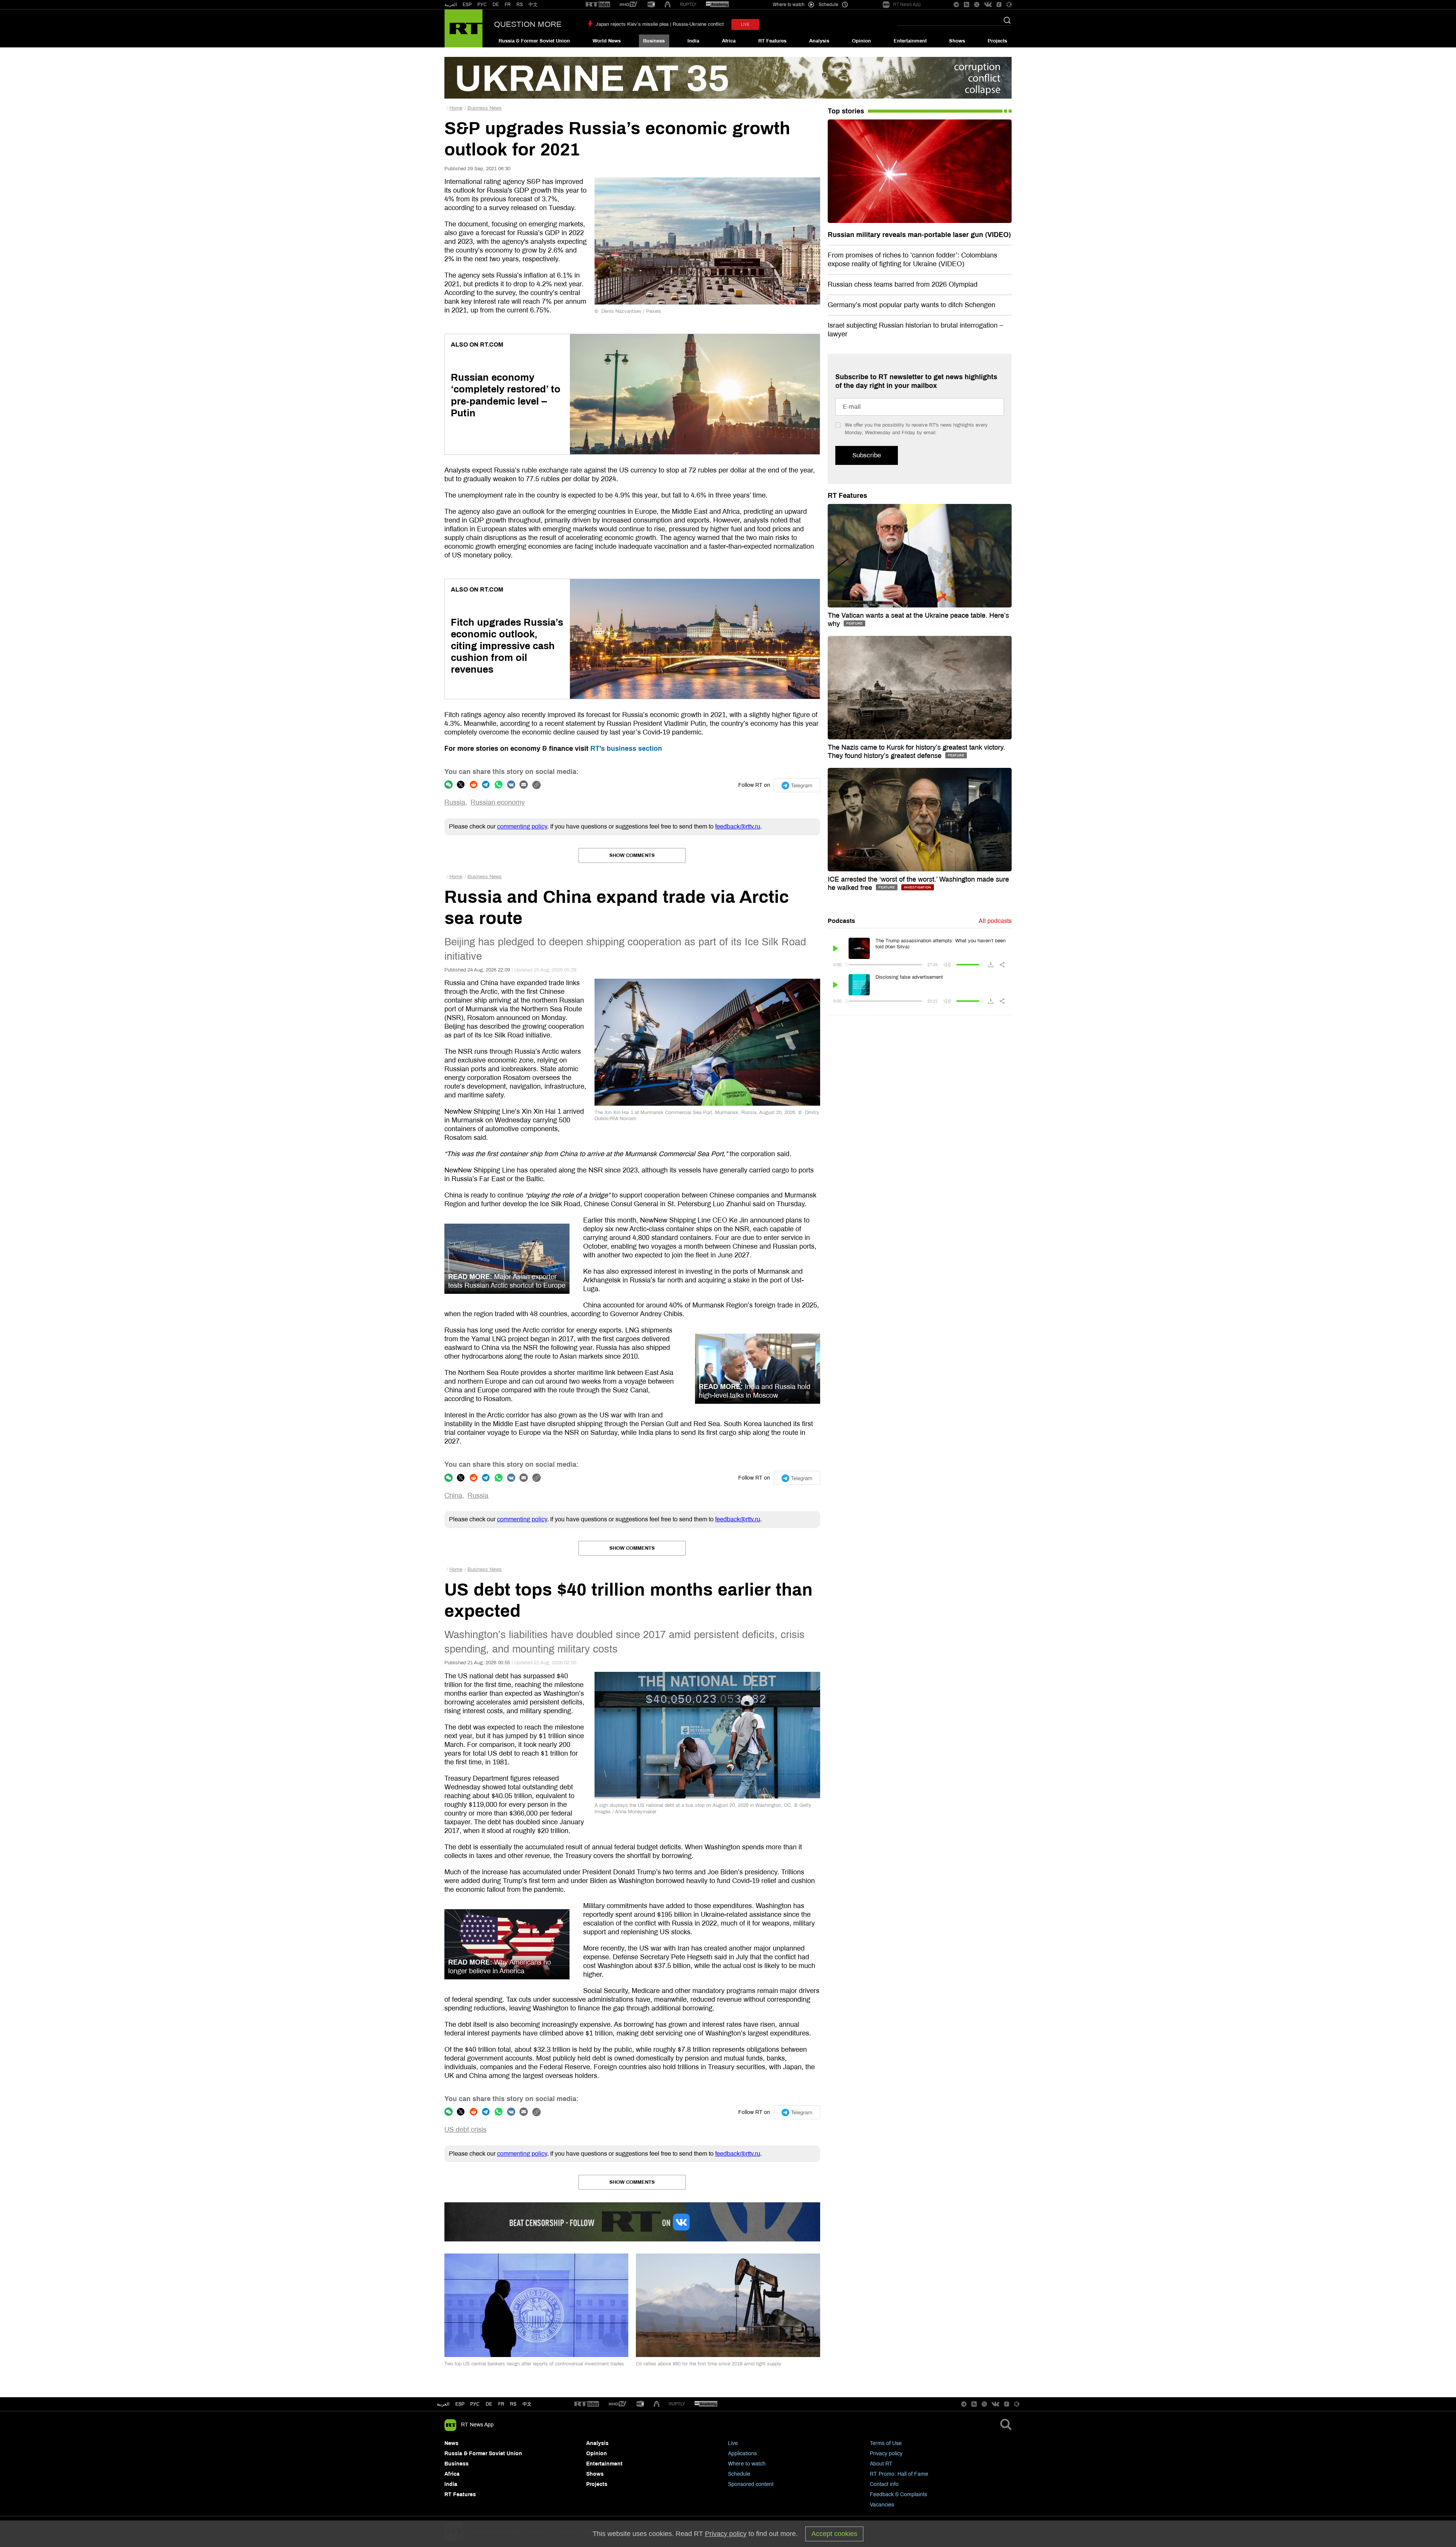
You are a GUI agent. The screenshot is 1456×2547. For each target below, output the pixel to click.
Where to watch (747, 2464)
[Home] (464, 28)
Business (654, 41)
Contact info (884, 2484)
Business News (485, 108)
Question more (528, 24)
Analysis (819, 41)
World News (607, 41)
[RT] (598, 5)
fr (501, 2404)
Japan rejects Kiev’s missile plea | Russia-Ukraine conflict (660, 24)
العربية (451, 5)
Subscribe (867, 455)
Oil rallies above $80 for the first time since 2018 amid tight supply (709, 2364)
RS (520, 5)
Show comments (632, 855)
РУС (482, 5)
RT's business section (626, 749)
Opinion (861, 41)
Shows (957, 41)
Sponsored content (751, 2484)
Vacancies (882, 2505)
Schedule (739, 2474)
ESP (467, 5)
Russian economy (498, 802)
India (693, 41)
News (451, 2443)
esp (460, 2404)
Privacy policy (886, 2454)
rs (513, 2404)
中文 (533, 5)
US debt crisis (465, 2130)
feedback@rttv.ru (738, 826)
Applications (742, 2454)
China (453, 1496)
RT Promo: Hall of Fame (899, 2474)
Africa (729, 41)
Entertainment (910, 41)
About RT (881, 2464)
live (745, 24)
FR (508, 5)
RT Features (772, 41)
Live (733, 2443)
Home (456, 108)
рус (475, 2404)
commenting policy (522, 826)
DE (496, 5)
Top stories (846, 111)
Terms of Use (886, 2443)
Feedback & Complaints (898, 2494)
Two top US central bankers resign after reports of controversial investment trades (534, 2364)
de (489, 2404)
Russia (455, 802)
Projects (997, 41)
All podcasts (995, 921)
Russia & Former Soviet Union (534, 41)
